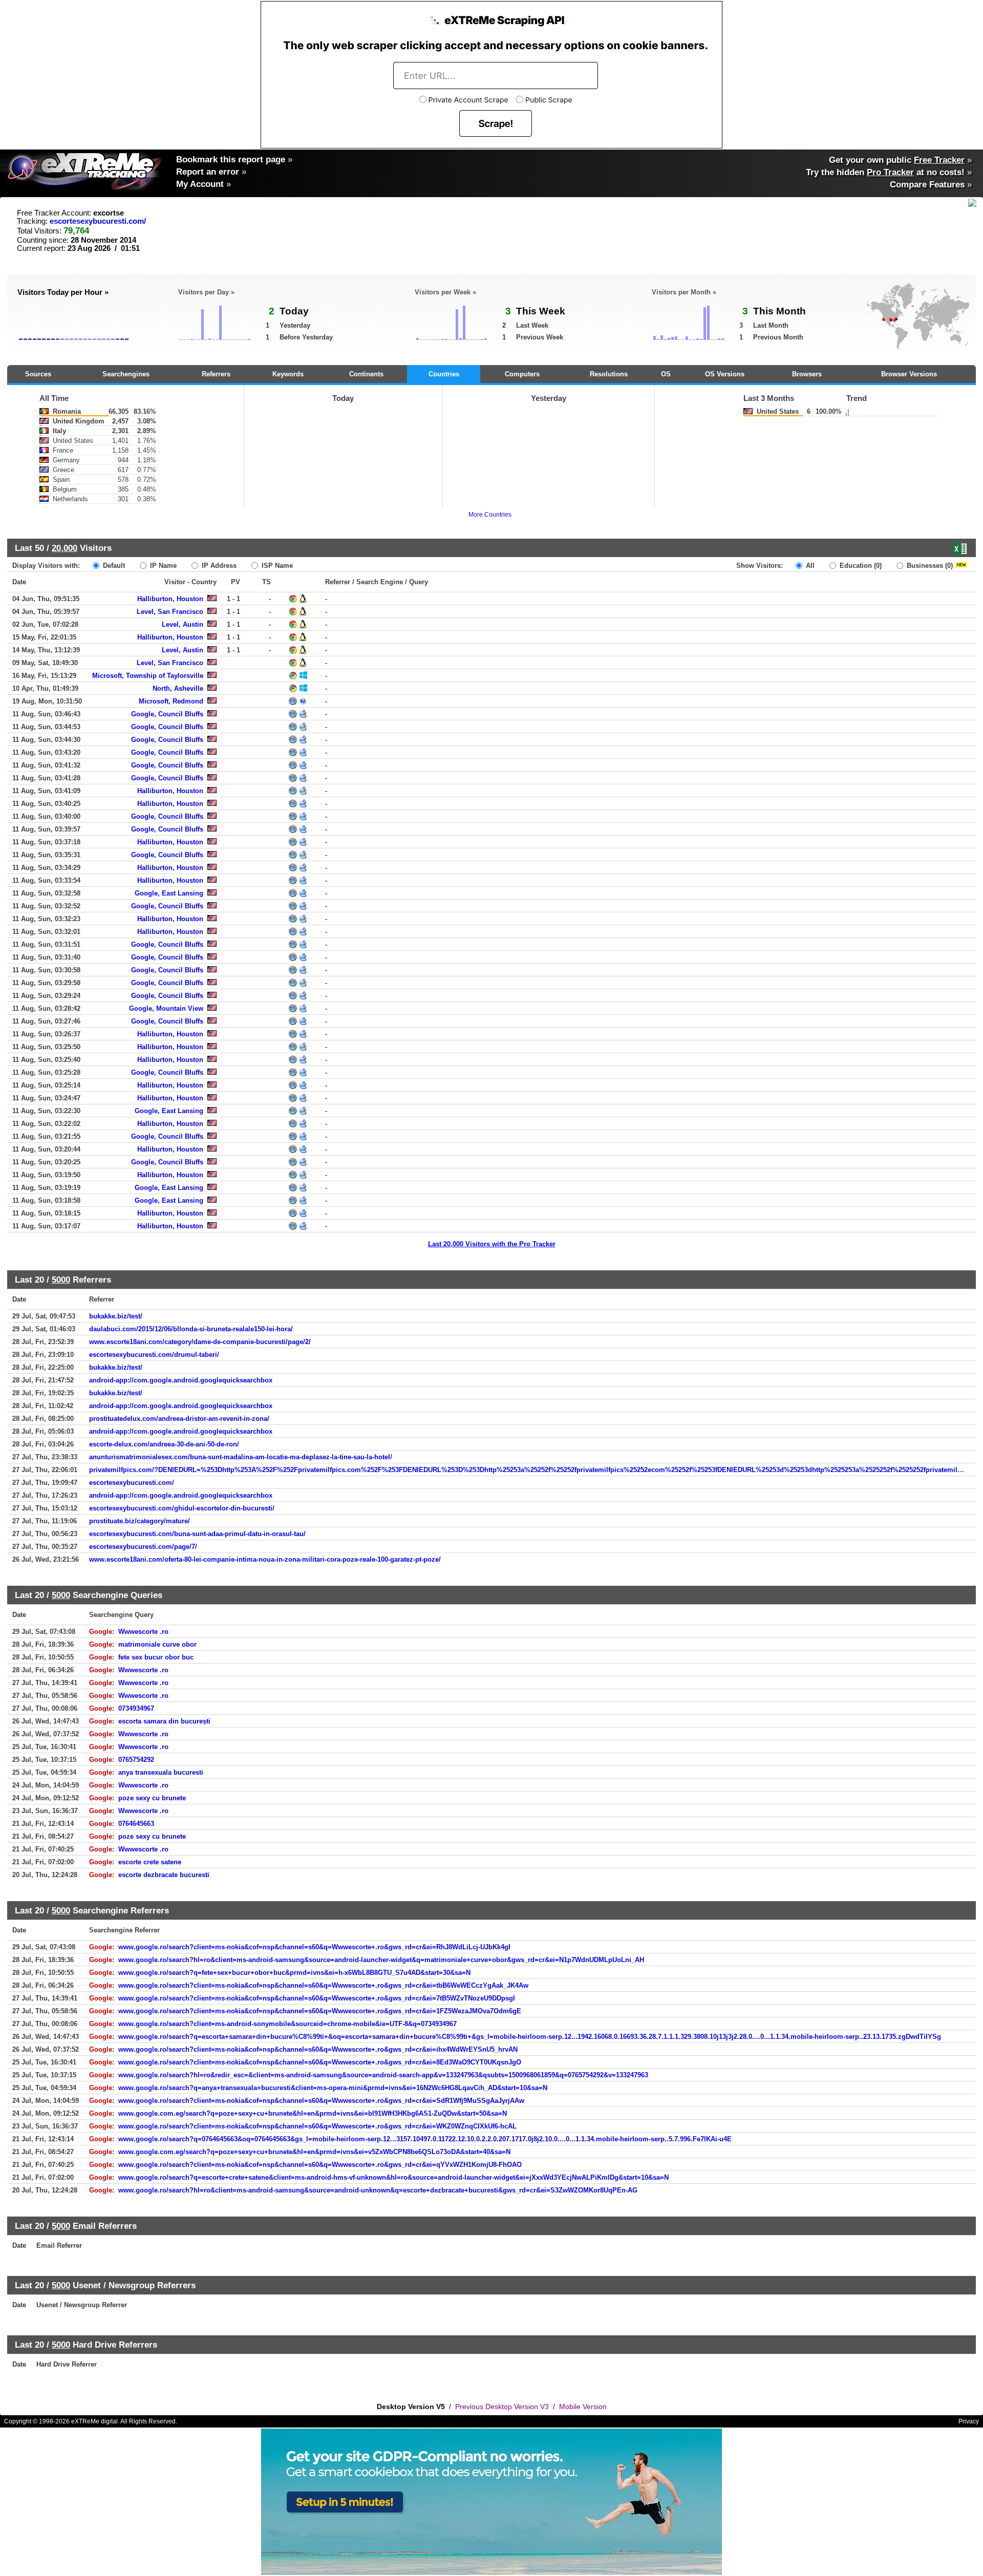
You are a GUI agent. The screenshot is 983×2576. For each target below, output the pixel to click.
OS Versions (725, 374)
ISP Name (276, 566)
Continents (366, 374)
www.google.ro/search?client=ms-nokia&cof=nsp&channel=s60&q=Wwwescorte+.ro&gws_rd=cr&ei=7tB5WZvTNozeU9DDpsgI (317, 1998)
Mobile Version (583, 2407)
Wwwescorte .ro (143, 1632)
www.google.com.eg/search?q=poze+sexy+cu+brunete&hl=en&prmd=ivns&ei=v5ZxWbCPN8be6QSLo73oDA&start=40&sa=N (314, 2152)
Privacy (969, 2421)
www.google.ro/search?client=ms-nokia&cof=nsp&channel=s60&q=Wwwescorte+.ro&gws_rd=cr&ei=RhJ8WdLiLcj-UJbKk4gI (314, 1947)
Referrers (216, 374)
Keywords (288, 374)
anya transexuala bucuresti (161, 1772)
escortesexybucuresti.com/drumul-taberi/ (154, 1355)
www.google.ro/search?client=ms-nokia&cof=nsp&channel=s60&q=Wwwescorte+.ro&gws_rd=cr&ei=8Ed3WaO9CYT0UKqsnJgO (320, 2062)
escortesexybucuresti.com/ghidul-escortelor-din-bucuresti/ (182, 1508)
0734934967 (136, 1708)
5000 (61, 1280)
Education (860, 566)
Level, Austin (183, 624)
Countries (444, 374)
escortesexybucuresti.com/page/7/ (143, 1547)
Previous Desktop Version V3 (502, 2407)
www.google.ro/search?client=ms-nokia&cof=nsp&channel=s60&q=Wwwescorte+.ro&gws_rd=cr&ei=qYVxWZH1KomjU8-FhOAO (320, 2165)
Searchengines (126, 374)
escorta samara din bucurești (164, 1721)
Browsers (807, 374)
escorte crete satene (150, 1862)
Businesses (929, 566)
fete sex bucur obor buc (156, 1657)
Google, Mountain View (166, 1008)
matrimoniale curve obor (157, 1644)
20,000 (65, 548)
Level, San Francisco (170, 612)
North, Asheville (178, 688)
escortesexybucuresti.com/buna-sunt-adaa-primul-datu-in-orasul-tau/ (197, 1534)
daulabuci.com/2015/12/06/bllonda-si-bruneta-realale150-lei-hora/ (191, 1329)
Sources (38, 374)
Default (113, 566)
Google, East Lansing (169, 893)
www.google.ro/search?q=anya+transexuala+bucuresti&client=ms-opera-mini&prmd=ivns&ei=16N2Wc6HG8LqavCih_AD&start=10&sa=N (333, 2088)
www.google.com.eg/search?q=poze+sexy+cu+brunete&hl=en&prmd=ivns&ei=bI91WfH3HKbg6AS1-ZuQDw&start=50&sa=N (313, 2113)
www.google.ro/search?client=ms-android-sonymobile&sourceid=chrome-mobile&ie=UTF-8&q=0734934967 (287, 2024)
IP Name (162, 566)
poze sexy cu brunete (152, 1798)
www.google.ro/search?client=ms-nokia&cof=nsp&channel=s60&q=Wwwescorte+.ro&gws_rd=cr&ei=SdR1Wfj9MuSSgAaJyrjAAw (321, 2101)
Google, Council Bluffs (167, 714)
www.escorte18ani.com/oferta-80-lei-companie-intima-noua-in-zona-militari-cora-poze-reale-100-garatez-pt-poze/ (265, 1559)
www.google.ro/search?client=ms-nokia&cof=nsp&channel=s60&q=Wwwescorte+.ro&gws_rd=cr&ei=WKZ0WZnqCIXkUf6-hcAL (317, 2126)
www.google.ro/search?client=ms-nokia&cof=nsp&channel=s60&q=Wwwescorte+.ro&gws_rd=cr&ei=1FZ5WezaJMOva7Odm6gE (320, 2011)
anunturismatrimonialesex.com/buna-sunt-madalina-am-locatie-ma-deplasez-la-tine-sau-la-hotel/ (241, 1457)
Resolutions (609, 374)
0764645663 (136, 1824)
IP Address (218, 566)
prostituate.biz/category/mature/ (140, 1521)
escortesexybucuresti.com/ (98, 221)
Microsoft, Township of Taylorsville (148, 676)
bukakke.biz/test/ (116, 1316)
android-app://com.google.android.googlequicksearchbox (181, 1380)
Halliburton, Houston (170, 599)
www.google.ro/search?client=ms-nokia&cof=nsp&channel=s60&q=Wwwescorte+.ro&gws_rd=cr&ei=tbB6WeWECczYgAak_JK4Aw (323, 1985)
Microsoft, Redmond (171, 701)
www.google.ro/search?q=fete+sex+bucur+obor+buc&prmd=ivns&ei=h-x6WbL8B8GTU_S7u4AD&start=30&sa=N (294, 1973)
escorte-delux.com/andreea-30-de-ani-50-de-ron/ (164, 1444)
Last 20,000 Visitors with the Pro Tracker (492, 1244)
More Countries (490, 515)
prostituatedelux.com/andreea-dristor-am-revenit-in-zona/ (179, 1419)
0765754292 (136, 1760)
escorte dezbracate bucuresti (164, 1875)
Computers (522, 374)
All (809, 566)
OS (666, 374)
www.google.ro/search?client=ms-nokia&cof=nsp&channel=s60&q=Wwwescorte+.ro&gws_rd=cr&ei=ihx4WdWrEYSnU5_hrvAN (318, 2049)
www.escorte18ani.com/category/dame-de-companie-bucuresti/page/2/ (200, 1342)
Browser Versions (909, 374)
